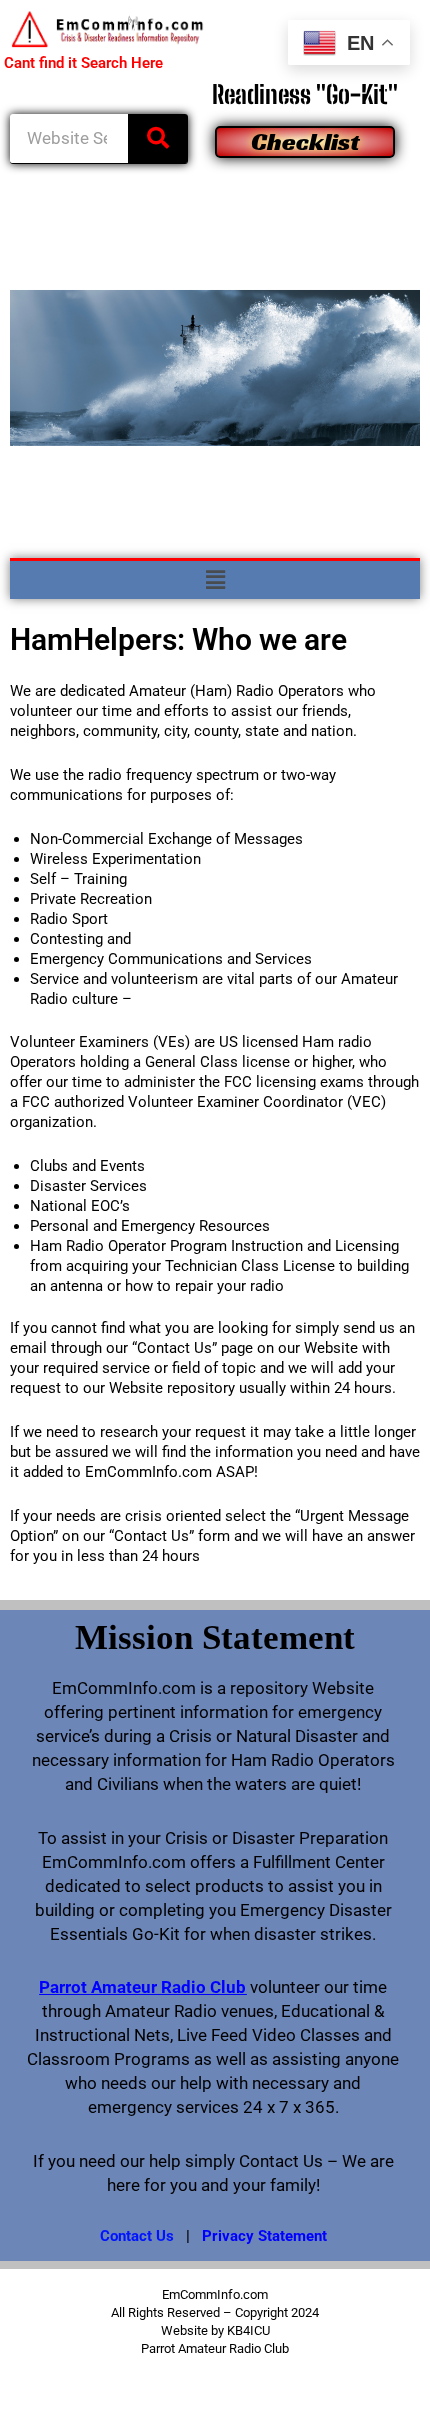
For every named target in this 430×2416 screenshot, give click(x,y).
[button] (215, 580)
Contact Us (137, 2236)
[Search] (158, 138)
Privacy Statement (264, 2236)
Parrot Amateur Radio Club (142, 1987)
